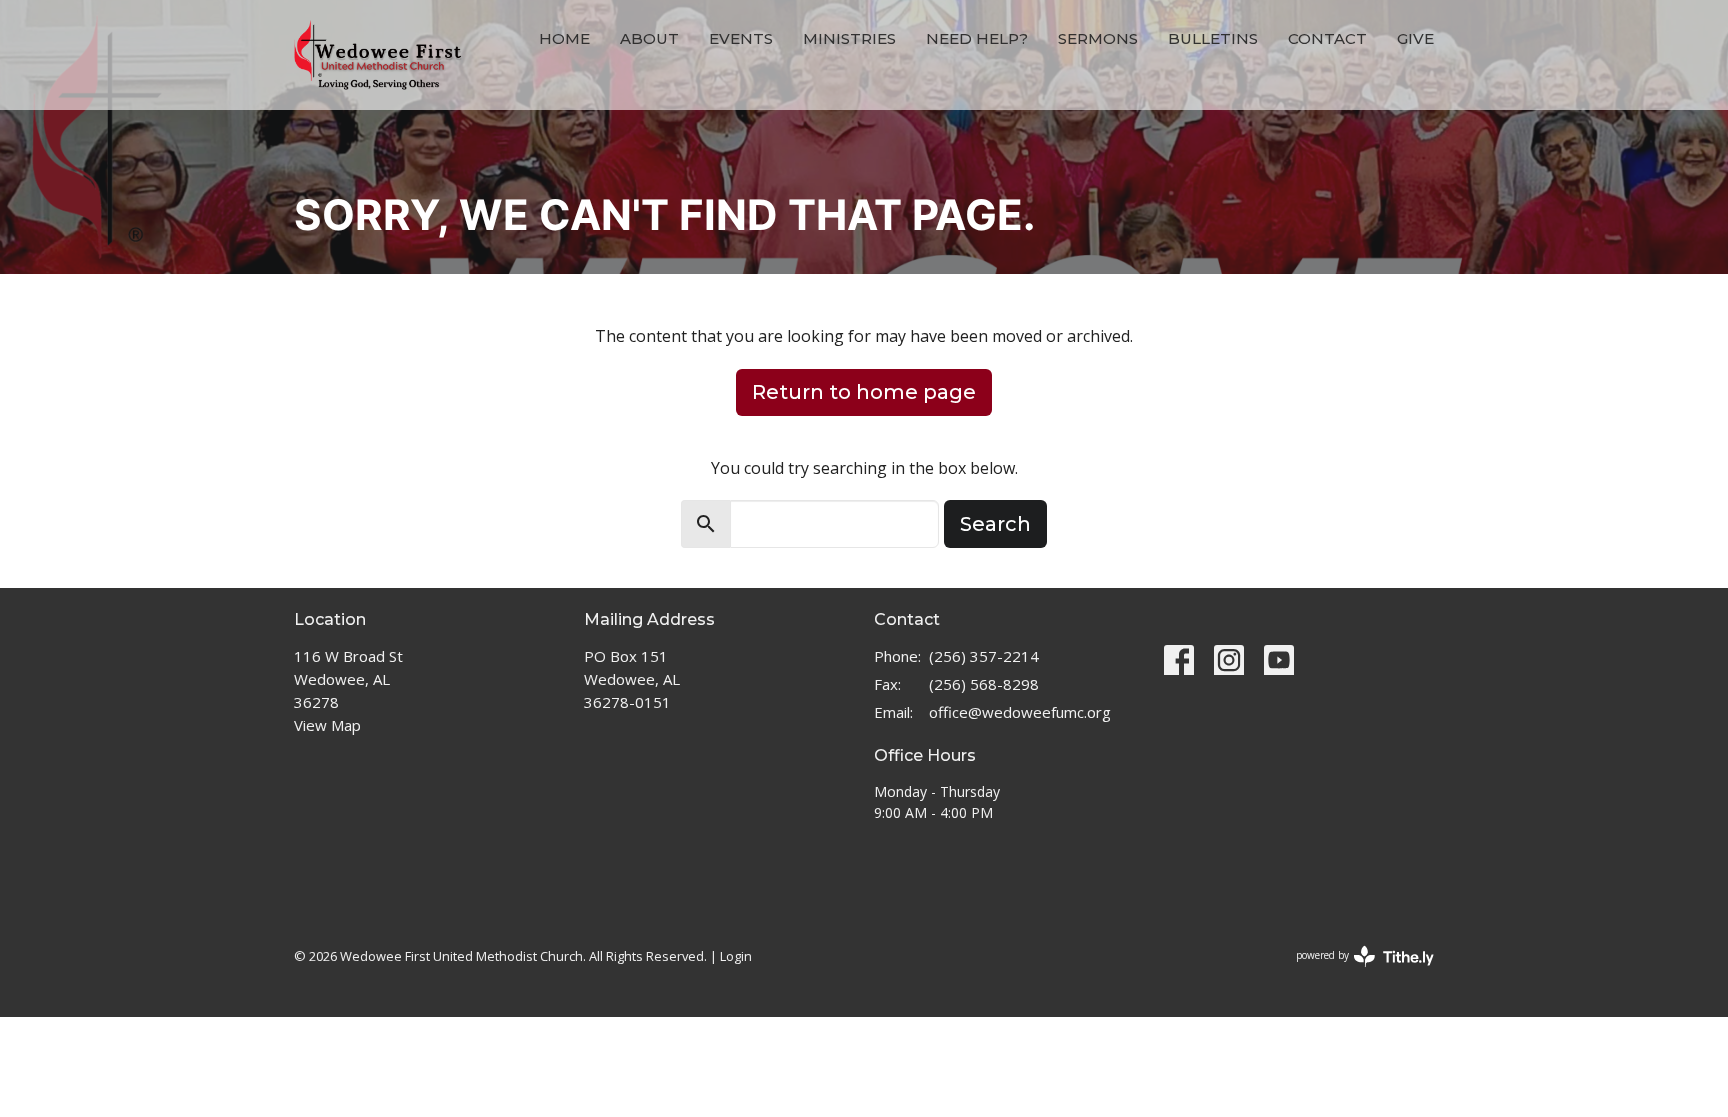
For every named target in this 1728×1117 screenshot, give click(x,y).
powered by (1354, 972)
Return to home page (864, 392)
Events (741, 38)
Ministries (849, 38)
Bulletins (1213, 38)
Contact (1327, 38)
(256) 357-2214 (984, 656)
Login (736, 956)
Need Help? (977, 38)
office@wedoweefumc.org (1020, 712)
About (649, 38)
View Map (327, 725)
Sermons (1098, 38)
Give (1415, 38)
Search (995, 524)
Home (564, 38)
